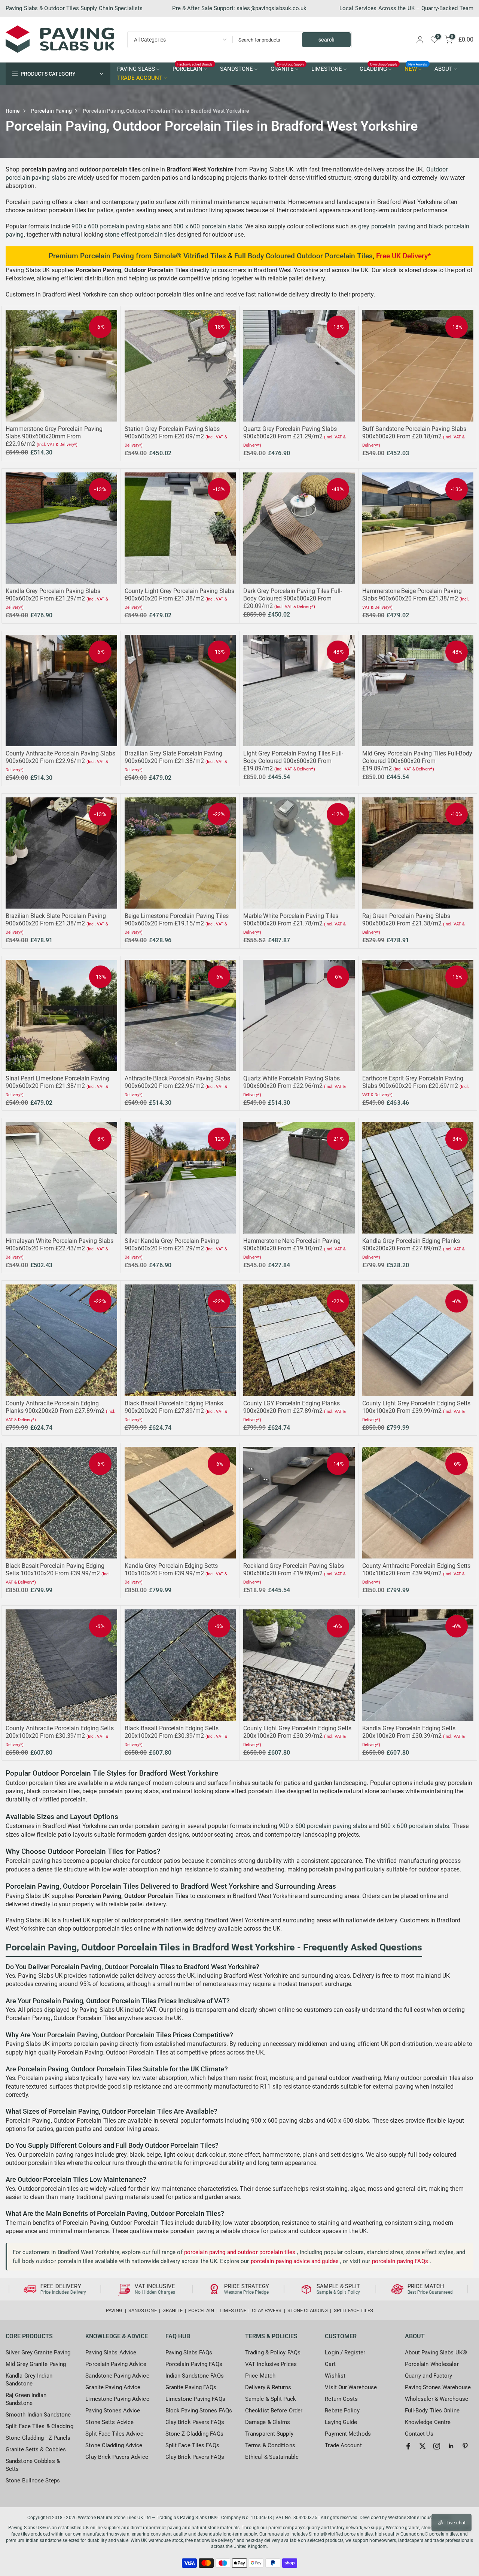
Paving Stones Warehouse (438, 2387)
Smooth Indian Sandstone (38, 2415)
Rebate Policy (342, 2411)
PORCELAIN (193, 69)
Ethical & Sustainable (272, 2457)
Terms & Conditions (270, 2445)
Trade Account (343, 2445)
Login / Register (345, 2353)
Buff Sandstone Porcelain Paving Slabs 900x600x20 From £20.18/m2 (414, 433)
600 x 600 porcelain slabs (208, 226)
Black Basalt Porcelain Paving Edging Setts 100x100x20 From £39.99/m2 (55, 1570)
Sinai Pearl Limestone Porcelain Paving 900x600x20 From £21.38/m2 (57, 1082)
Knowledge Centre (428, 2422)
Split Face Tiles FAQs (192, 2445)
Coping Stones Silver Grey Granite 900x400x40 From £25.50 (68, 2541)
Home (13, 111)
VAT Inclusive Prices (271, 2364)
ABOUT (443, 69)
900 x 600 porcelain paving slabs (116, 226)
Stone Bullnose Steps (33, 2481)
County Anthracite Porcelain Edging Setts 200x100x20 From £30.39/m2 (60, 1732)
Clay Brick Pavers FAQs (195, 2422)
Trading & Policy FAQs (273, 2353)
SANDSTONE (237, 69)
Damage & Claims (268, 2422)
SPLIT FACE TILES (354, 2310)
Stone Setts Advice (109, 2422)
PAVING (114, 2310)
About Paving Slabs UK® (436, 2353)
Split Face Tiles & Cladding (39, 2426)
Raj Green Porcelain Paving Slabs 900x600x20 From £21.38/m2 (406, 920)
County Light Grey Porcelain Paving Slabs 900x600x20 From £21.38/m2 (179, 595)
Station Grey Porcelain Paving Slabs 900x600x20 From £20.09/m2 (172, 433)
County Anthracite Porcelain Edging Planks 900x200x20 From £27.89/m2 (55, 1407)
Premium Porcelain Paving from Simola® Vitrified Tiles (137, 256)
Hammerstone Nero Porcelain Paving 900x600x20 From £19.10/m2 (292, 1245)
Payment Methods (348, 2434)
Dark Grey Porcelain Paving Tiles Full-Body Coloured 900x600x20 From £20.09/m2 (293, 598)
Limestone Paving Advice (117, 2399)
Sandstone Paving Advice (117, 2376)
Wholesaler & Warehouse (437, 2399)
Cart (330, 2364)
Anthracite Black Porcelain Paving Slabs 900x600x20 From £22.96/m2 (177, 1082)
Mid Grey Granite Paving (36, 2364)
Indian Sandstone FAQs (195, 2376)
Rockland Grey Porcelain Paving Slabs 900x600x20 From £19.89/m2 (294, 1570)
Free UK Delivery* (403, 256)
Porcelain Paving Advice (116, 2364)
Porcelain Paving (52, 111)
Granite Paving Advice (113, 2387)
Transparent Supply (269, 2434)
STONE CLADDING (308, 2310)
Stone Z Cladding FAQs (194, 2434)
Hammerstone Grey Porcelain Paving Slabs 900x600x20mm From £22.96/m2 (54, 436)
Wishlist (335, 2376)
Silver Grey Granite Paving (38, 2353)
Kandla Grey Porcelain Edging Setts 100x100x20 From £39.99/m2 (171, 1570)
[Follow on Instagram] (437, 2446)
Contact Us (419, 2434)
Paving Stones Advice (113, 2411)
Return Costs (341, 2399)
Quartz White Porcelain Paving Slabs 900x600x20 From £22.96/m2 (292, 1082)
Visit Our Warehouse (351, 2387)
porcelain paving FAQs (401, 2261)
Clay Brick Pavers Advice (117, 2457)
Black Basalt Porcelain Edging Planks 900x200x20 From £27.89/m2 (174, 1407)
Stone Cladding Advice (114, 2445)
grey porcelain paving (387, 226)
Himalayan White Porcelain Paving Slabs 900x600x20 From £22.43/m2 (60, 1245)
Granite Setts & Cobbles (36, 2449)
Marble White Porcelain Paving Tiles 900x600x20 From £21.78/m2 (291, 920)
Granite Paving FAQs (191, 2387)
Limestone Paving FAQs (195, 2399)
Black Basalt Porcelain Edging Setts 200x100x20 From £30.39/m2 (172, 1732)
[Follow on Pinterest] (465, 2446)
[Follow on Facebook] (408, 2446)
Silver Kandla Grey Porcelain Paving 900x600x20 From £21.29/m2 (172, 1245)
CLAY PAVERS (267, 2310)
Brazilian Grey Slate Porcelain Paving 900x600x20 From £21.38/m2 (173, 757)
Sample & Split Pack (271, 2399)
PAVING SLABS (136, 69)
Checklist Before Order (274, 2411)
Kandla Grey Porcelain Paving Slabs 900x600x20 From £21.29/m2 (53, 595)
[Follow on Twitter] (422, 2446)
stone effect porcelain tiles (140, 235)
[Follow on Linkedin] (451, 2446)
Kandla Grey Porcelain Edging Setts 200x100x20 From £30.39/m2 (409, 1732)
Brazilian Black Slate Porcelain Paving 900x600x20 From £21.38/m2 (56, 920)
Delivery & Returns (268, 2387)
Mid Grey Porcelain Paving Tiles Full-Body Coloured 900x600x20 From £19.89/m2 (417, 761)
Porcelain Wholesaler (432, 2364)
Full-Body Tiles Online (432, 2411)
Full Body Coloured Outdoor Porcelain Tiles (303, 256)
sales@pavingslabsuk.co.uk (272, 8)
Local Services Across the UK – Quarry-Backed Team (406, 8)
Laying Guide (341, 2422)
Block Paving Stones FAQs (199, 2411)
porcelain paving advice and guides (296, 2261)
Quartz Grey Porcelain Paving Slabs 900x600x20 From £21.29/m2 (290, 433)
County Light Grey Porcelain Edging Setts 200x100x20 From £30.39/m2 (297, 1732)
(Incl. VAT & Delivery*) (57, 445)
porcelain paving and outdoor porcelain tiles (241, 2252)
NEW (416, 69)
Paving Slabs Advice (111, 2353)
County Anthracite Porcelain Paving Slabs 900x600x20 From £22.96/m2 (60, 757)
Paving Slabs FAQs (189, 2353)
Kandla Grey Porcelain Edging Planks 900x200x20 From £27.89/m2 (411, 1245)
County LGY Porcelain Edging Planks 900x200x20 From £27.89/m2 (292, 1407)
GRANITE (287, 69)
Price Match (260, 2376)
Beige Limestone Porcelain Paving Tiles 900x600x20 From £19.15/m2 (177, 920)
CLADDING (379, 69)
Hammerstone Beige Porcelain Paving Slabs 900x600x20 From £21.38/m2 (412, 595)
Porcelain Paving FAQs (194, 2364)
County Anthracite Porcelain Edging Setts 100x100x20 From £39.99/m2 (416, 1570)
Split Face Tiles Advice (114, 2434)
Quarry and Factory (429, 2376)
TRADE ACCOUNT (140, 78)
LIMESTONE (327, 69)
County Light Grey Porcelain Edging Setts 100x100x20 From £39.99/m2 (416, 1407)
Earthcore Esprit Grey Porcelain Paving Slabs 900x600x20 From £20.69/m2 (413, 1082)
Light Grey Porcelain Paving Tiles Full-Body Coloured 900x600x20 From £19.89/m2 (293, 761)
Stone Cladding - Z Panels (38, 2438)
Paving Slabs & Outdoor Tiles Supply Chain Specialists (74, 8)
